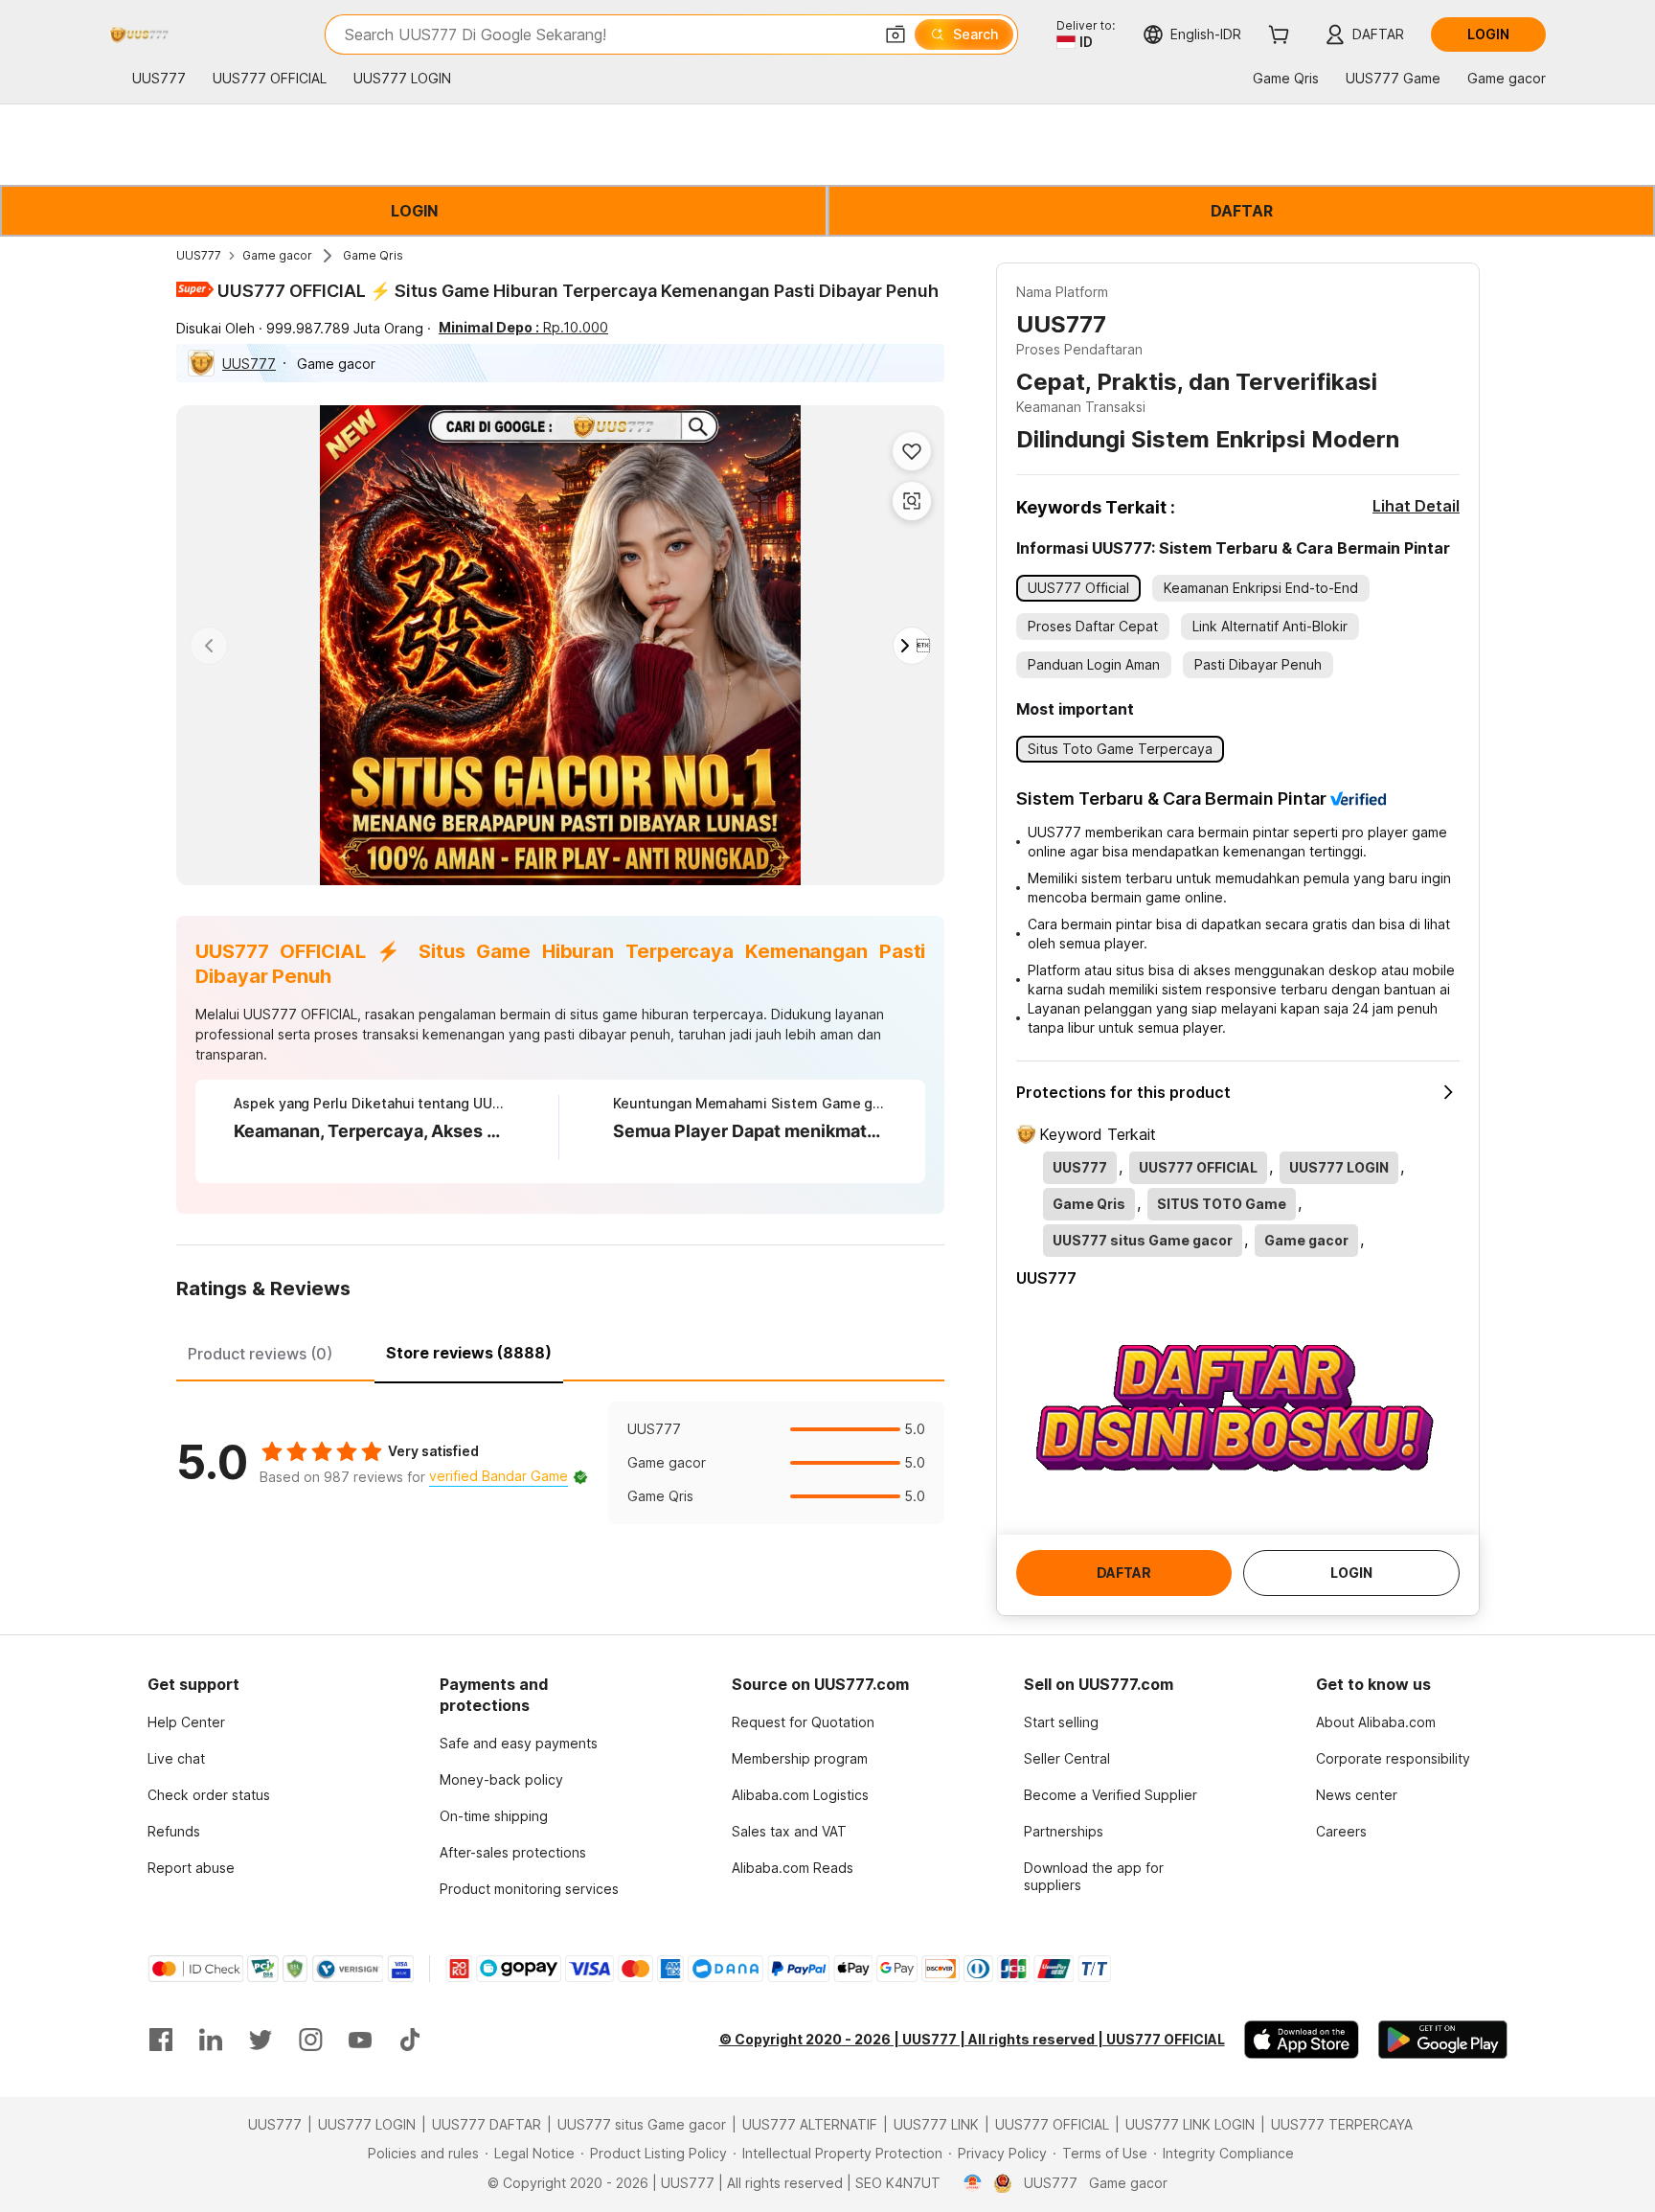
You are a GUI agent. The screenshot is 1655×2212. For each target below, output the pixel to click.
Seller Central (1067, 1758)
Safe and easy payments (519, 1743)
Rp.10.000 (523, 327)
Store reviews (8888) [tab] (469, 1353)
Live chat (176, 1758)
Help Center (186, 1722)
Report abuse (191, 1868)
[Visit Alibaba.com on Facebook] (161, 2040)
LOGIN (414, 211)
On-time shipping (494, 1816)
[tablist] (560, 1351)
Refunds (174, 1831)
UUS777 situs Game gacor (642, 2124)
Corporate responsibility (1393, 1758)
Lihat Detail (1416, 506)
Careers (1341, 1831)
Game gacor (277, 255)
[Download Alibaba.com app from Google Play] (1443, 2040)
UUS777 (199, 255)
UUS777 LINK (936, 2124)
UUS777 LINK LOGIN (1190, 2124)
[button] (896, 34)
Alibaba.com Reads (793, 1868)
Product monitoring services (529, 1889)
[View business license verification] (973, 2183)
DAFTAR (1242, 211)
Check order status (209, 1795)
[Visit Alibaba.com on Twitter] (261, 2040)
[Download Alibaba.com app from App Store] (1302, 2040)
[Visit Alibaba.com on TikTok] (410, 2040)
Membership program (800, 1758)
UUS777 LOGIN (367, 2124)
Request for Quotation (803, 1722)
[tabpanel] (560, 1463)
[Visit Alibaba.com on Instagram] (310, 2040)
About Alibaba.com (1376, 1722)
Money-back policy (501, 1779)
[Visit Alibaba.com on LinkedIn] (211, 2040)
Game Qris (373, 255)
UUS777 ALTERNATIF (810, 2124)
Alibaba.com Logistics (800, 1795)
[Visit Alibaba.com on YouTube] (360, 2040)
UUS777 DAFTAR (487, 2124)
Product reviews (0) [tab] (260, 1354)
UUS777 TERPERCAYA (1342, 2124)
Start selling (1061, 1722)
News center (1357, 1795)
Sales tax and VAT (789, 1831)
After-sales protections (513, 1852)
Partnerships (1064, 1831)
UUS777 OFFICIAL (1052, 2124)
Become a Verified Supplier (1111, 1795)
